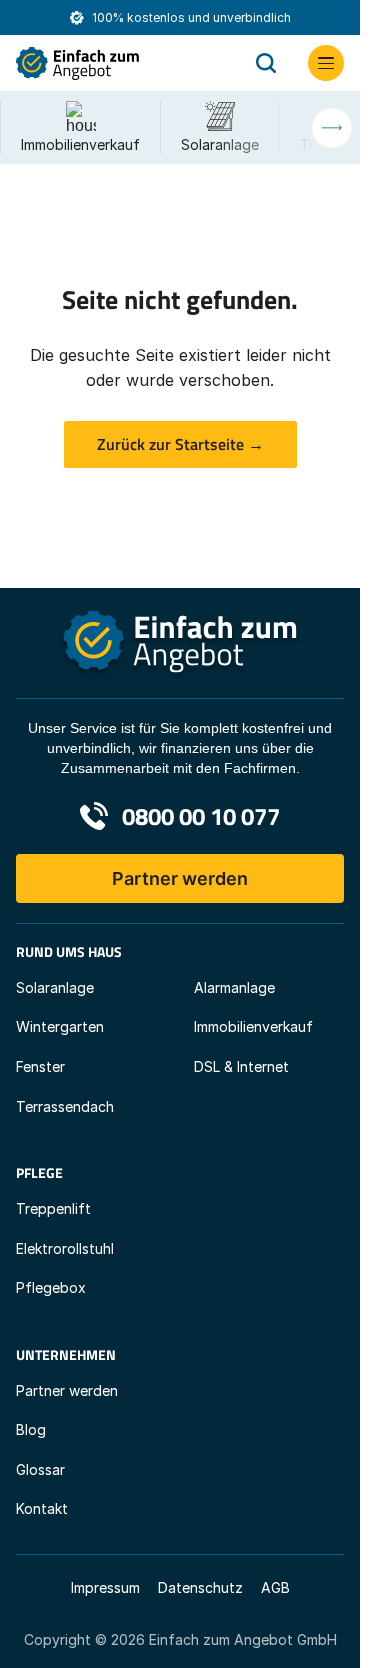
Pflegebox (51, 1287)
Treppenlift (53, 1208)
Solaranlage (55, 987)
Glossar (40, 1469)
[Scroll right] (332, 128)
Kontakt (42, 1508)
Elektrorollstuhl (65, 1248)
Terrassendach (65, 1106)
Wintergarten (60, 1026)
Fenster (40, 1066)
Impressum (105, 1587)
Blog (31, 1429)
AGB (275, 1587)
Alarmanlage (234, 987)
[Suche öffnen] (266, 63)
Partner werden (180, 878)
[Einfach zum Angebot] (120, 63)
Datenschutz (200, 1587)
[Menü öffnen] (326, 63)
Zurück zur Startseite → (180, 444)
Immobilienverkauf (253, 1026)
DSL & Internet (241, 1066)
